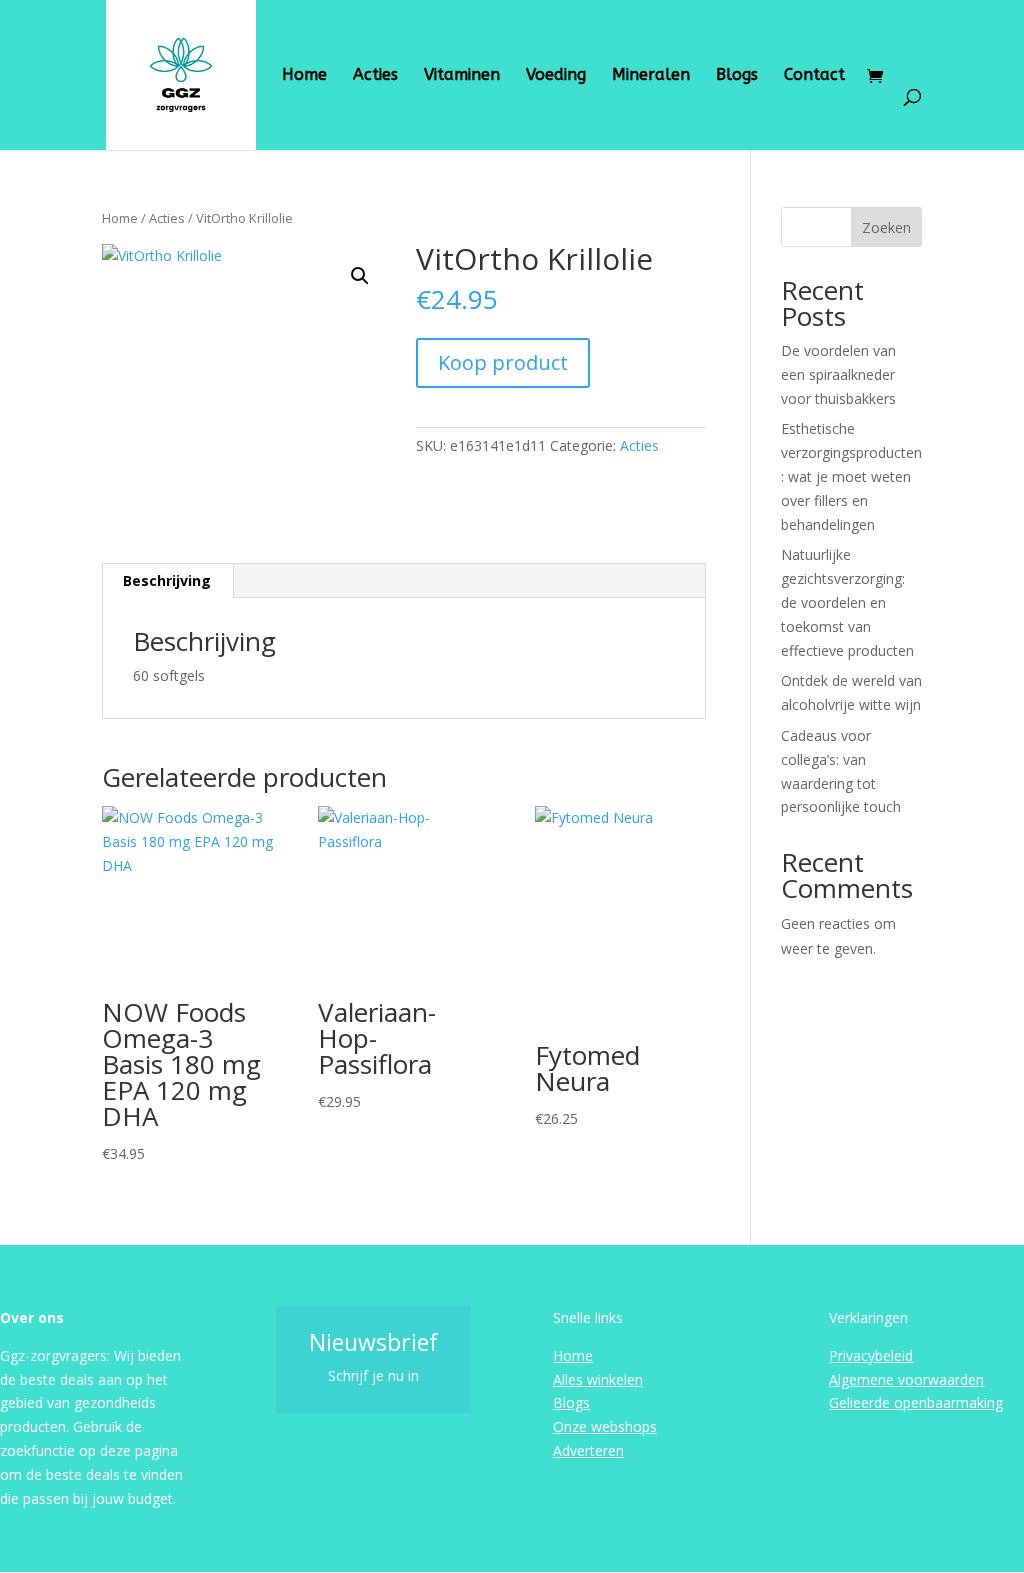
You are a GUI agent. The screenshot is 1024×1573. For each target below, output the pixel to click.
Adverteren (588, 1450)
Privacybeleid (871, 1355)
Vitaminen (462, 76)
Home (304, 76)
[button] (360, 276)
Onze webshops (605, 1426)
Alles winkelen (598, 1379)
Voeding (556, 76)
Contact (814, 76)
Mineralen (651, 76)
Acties (375, 76)
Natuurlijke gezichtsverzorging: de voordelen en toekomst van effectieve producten (847, 602)
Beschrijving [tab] (167, 580)
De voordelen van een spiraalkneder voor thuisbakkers (838, 374)
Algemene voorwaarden (906, 1379)
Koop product (503, 362)
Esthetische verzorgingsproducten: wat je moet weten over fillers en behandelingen (851, 476)
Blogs (737, 76)
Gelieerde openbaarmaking (916, 1402)
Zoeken (886, 227)
